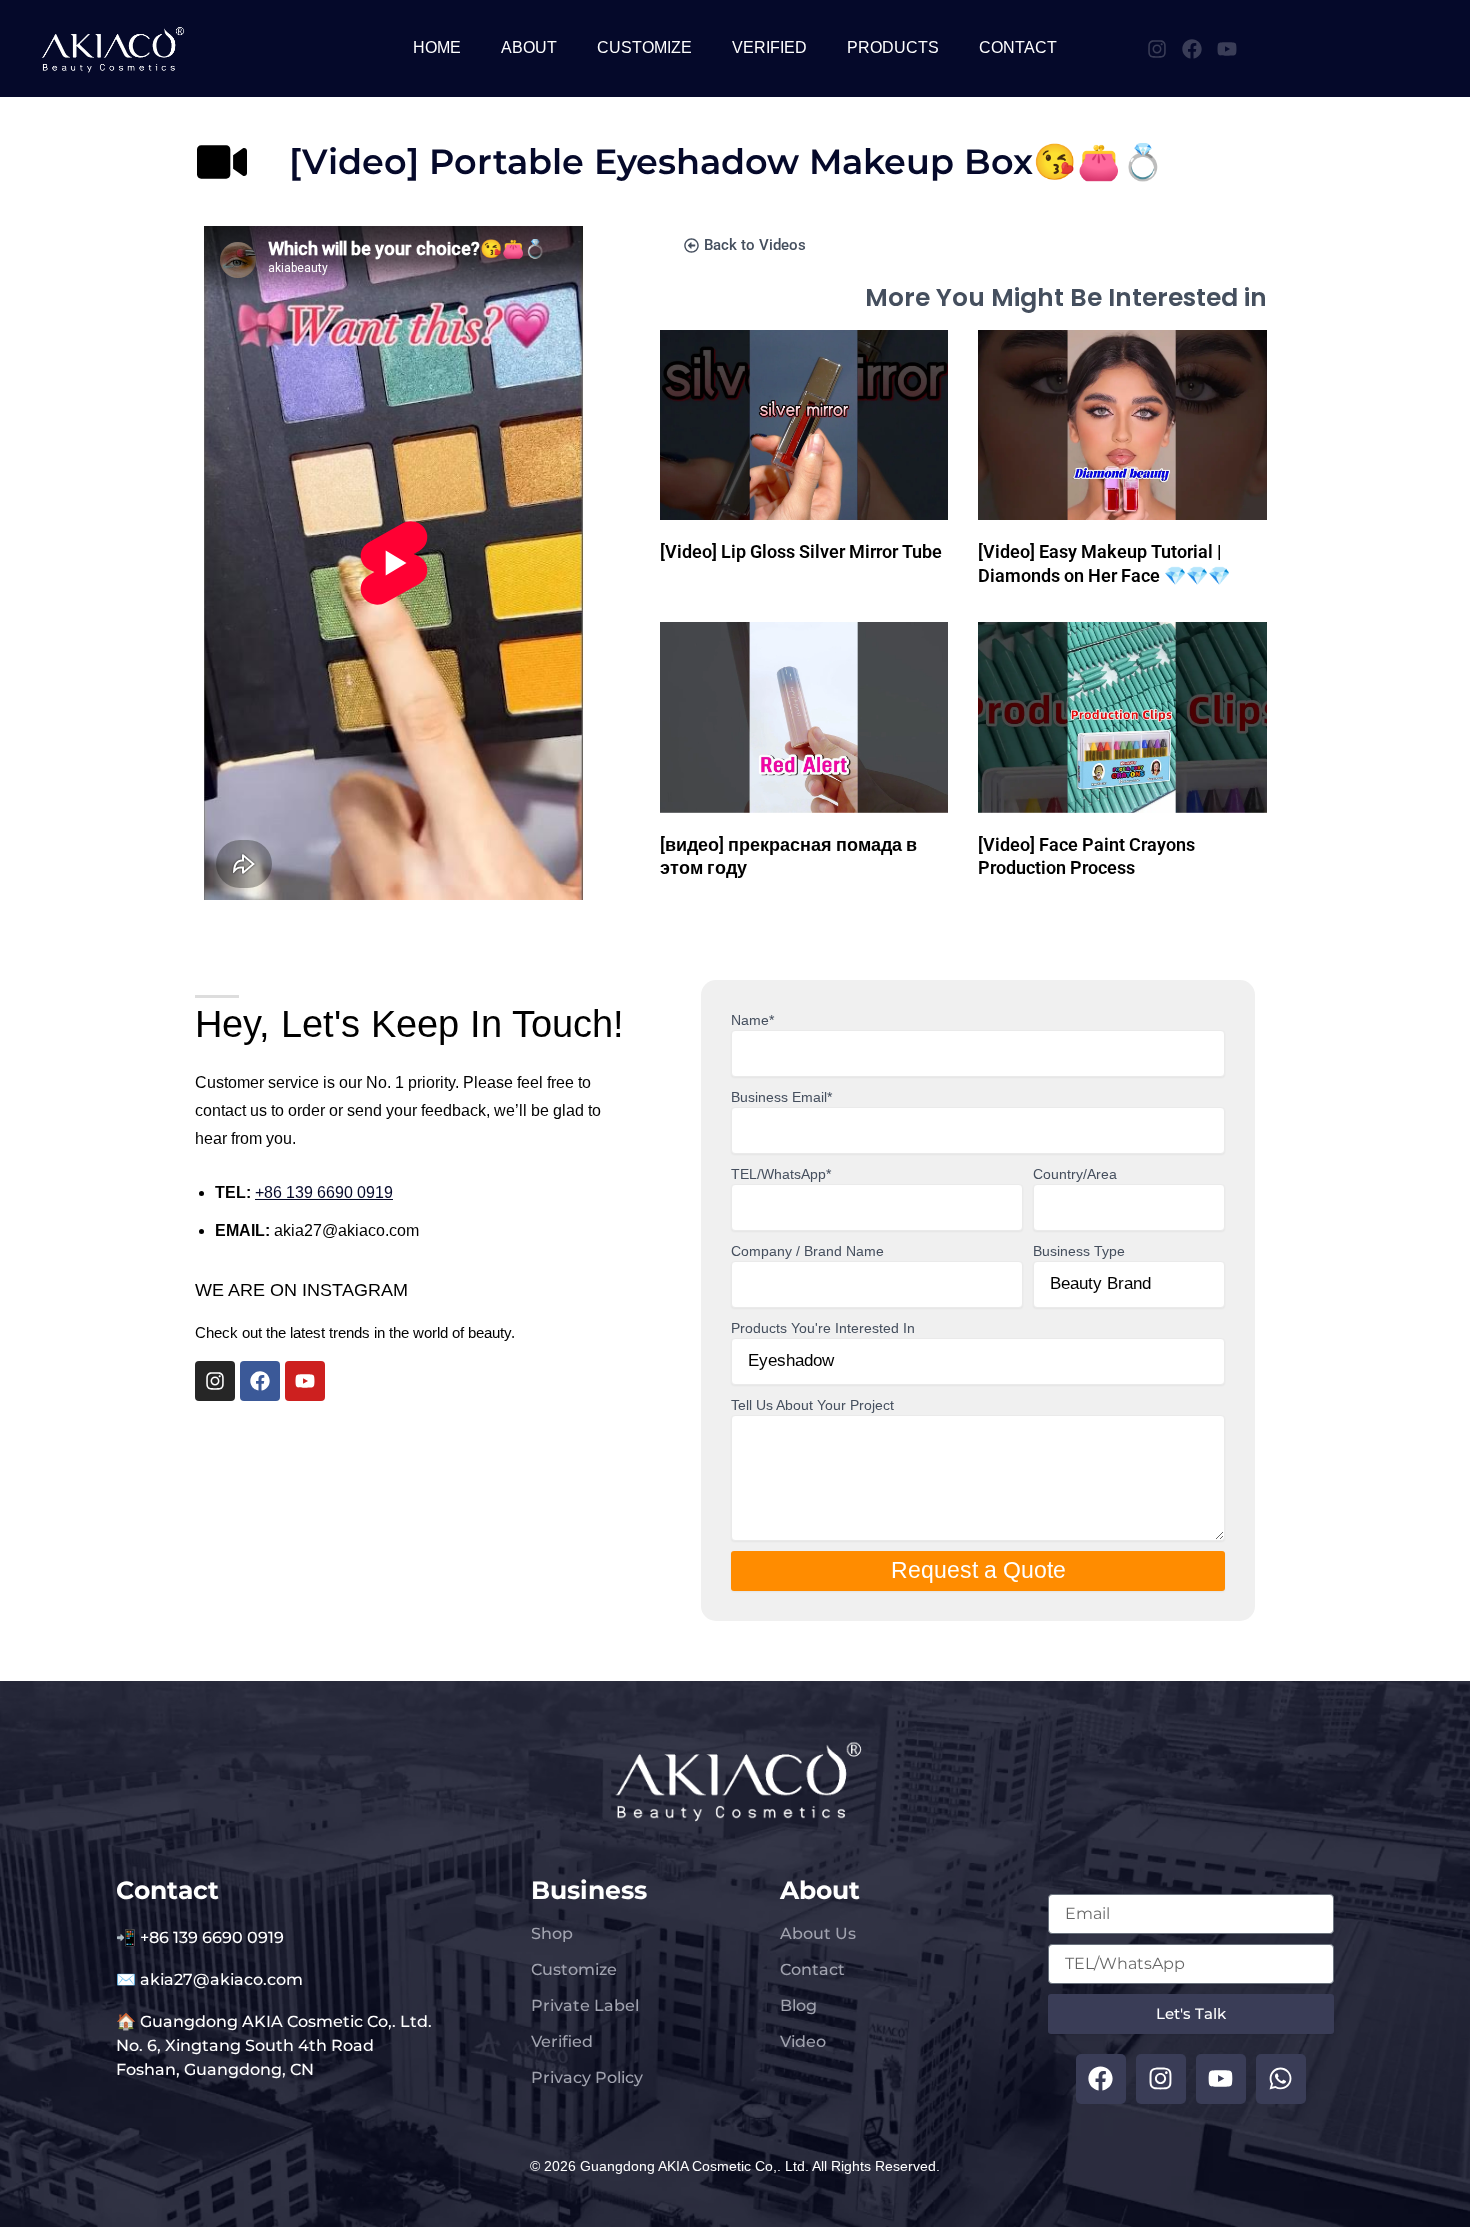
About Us (818, 1933)
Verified (562, 2041)
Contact (812, 1969)
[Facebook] (1192, 49)
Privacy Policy (587, 2077)
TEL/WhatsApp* (781, 1174)
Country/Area (1075, 1174)
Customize (574, 1969)
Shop (552, 1933)
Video (803, 2041)
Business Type (1079, 1251)
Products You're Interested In (823, 1328)
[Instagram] (1157, 49)
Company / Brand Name (807, 1251)
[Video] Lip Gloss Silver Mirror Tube (801, 551)
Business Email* (781, 1097)
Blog (798, 2005)
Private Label (585, 2005)
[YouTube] (1227, 49)
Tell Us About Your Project (812, 1405)
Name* (752, 1020)
